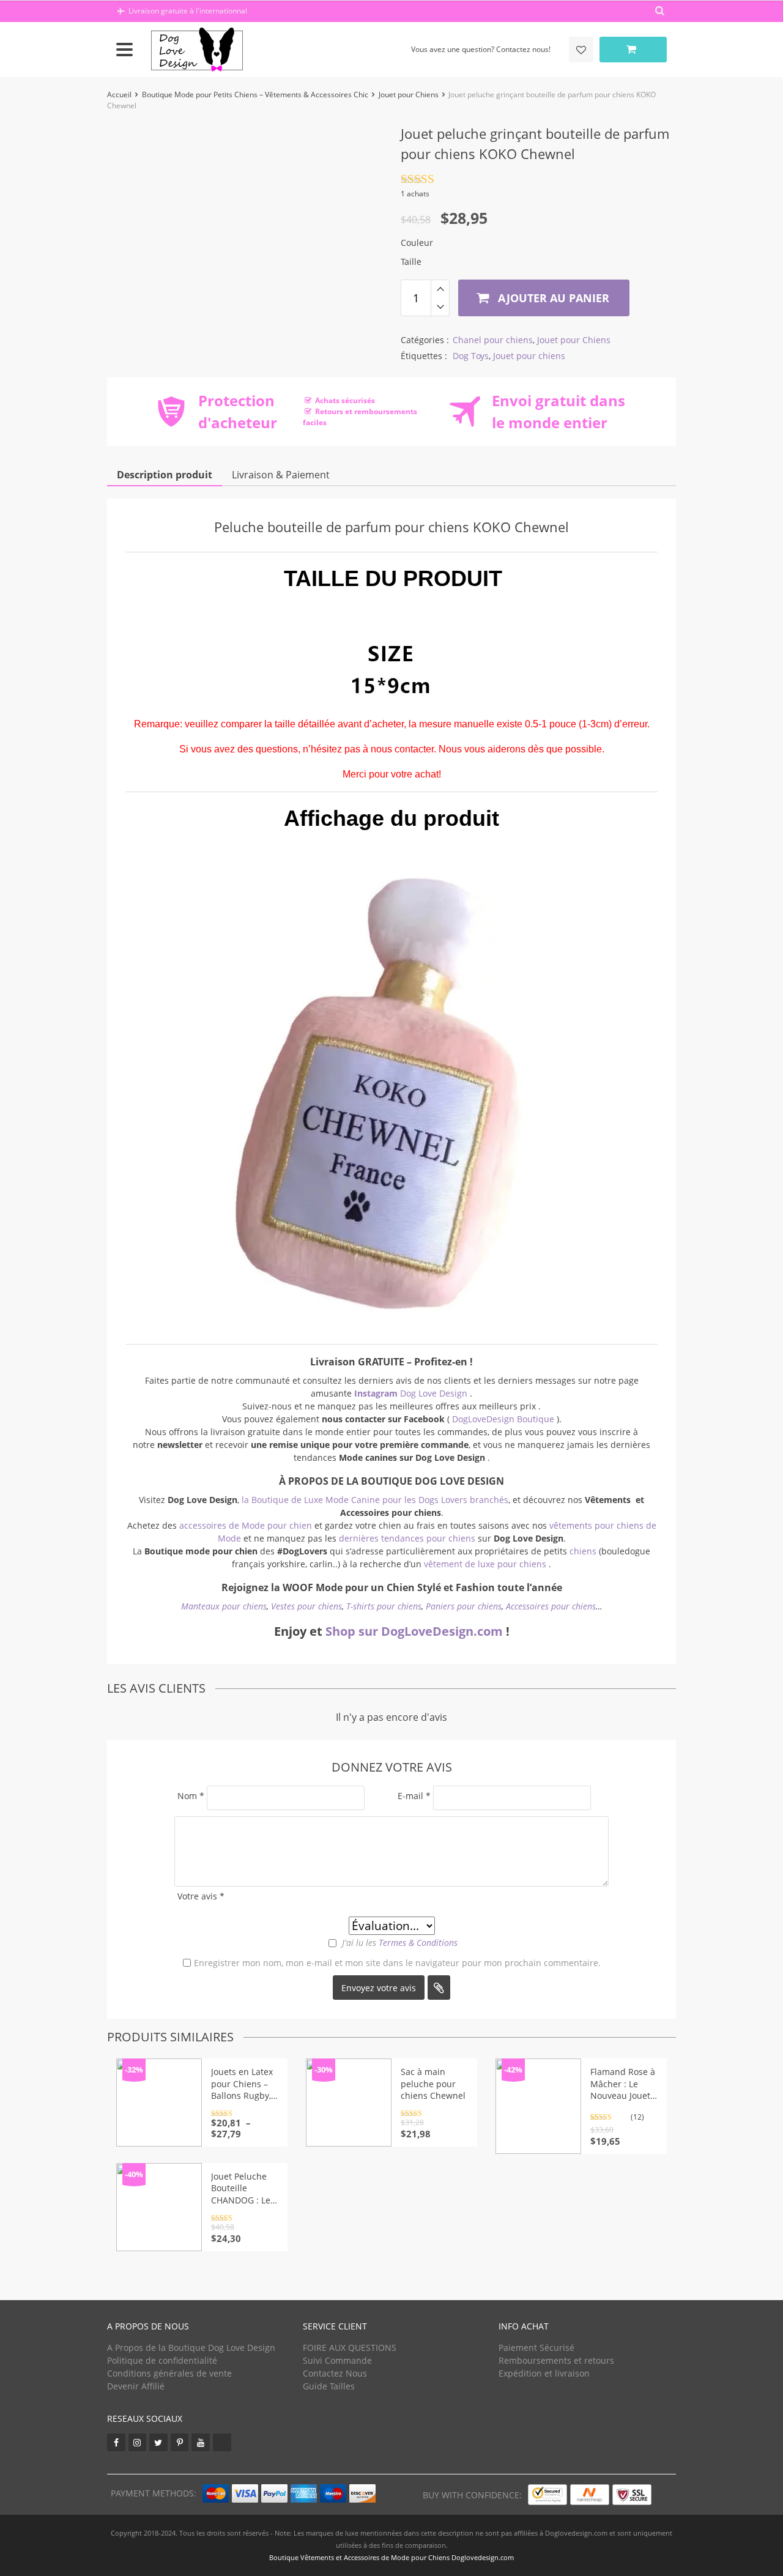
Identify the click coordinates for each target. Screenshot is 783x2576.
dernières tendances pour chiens (407, 1538)
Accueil (119, 95)
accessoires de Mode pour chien (246, 1525)
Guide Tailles (329, 2386)
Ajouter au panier (552, 298)
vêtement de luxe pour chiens (485, 1564)
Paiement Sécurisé (536, 2348)
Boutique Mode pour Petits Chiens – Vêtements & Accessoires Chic (255, 95)
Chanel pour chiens (493, 340)
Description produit (165, 475)
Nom (191, 1796)
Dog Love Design (412, 1393)
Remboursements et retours (556, 2360)
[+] (440, 289)
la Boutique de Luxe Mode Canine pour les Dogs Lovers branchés (375, 1500)
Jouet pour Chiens (409, 95)
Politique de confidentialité (162, 2360)
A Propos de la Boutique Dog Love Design (191, 2348)
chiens (584, 1551)
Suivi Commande (337, 2360)
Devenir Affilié (136, 2386)
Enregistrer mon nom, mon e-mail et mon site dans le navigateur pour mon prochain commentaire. (397, 1963)
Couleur (417, 243)
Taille (411, 262)
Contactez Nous (335, 2373)
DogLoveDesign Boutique (504, 1419)
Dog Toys (471, 356)
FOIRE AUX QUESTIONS (350, 2348)
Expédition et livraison (544, 2373)
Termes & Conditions (418, 1943)
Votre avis (201, 1896)
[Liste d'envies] (581, 50)
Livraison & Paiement (281, 475)
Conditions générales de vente (169, 2373)
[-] (440, 307)
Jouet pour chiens (529, 356)
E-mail (414, 1796)
